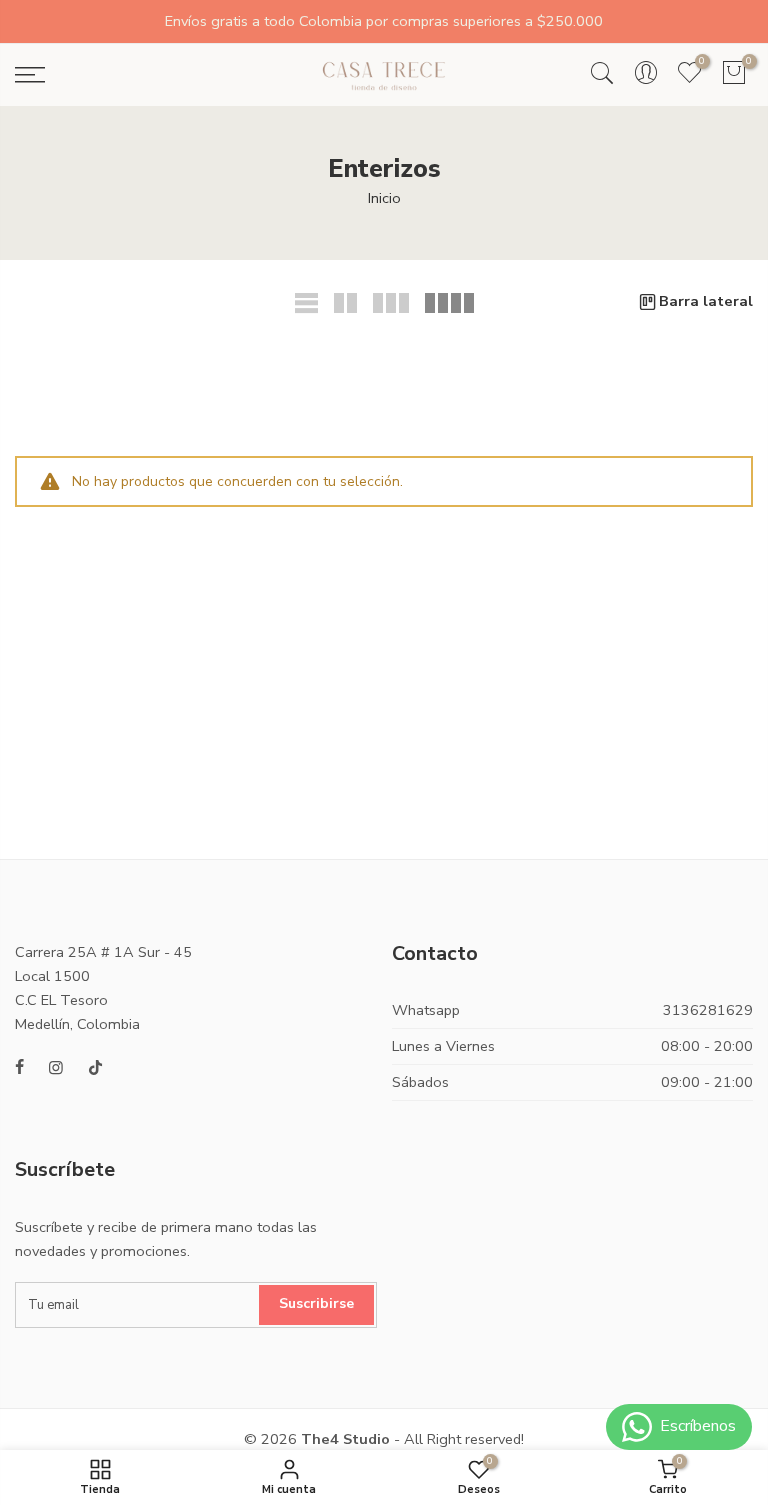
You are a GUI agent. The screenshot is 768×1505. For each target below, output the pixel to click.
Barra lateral (706, 301)
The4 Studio (345, 1439)
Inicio (384, 198)
